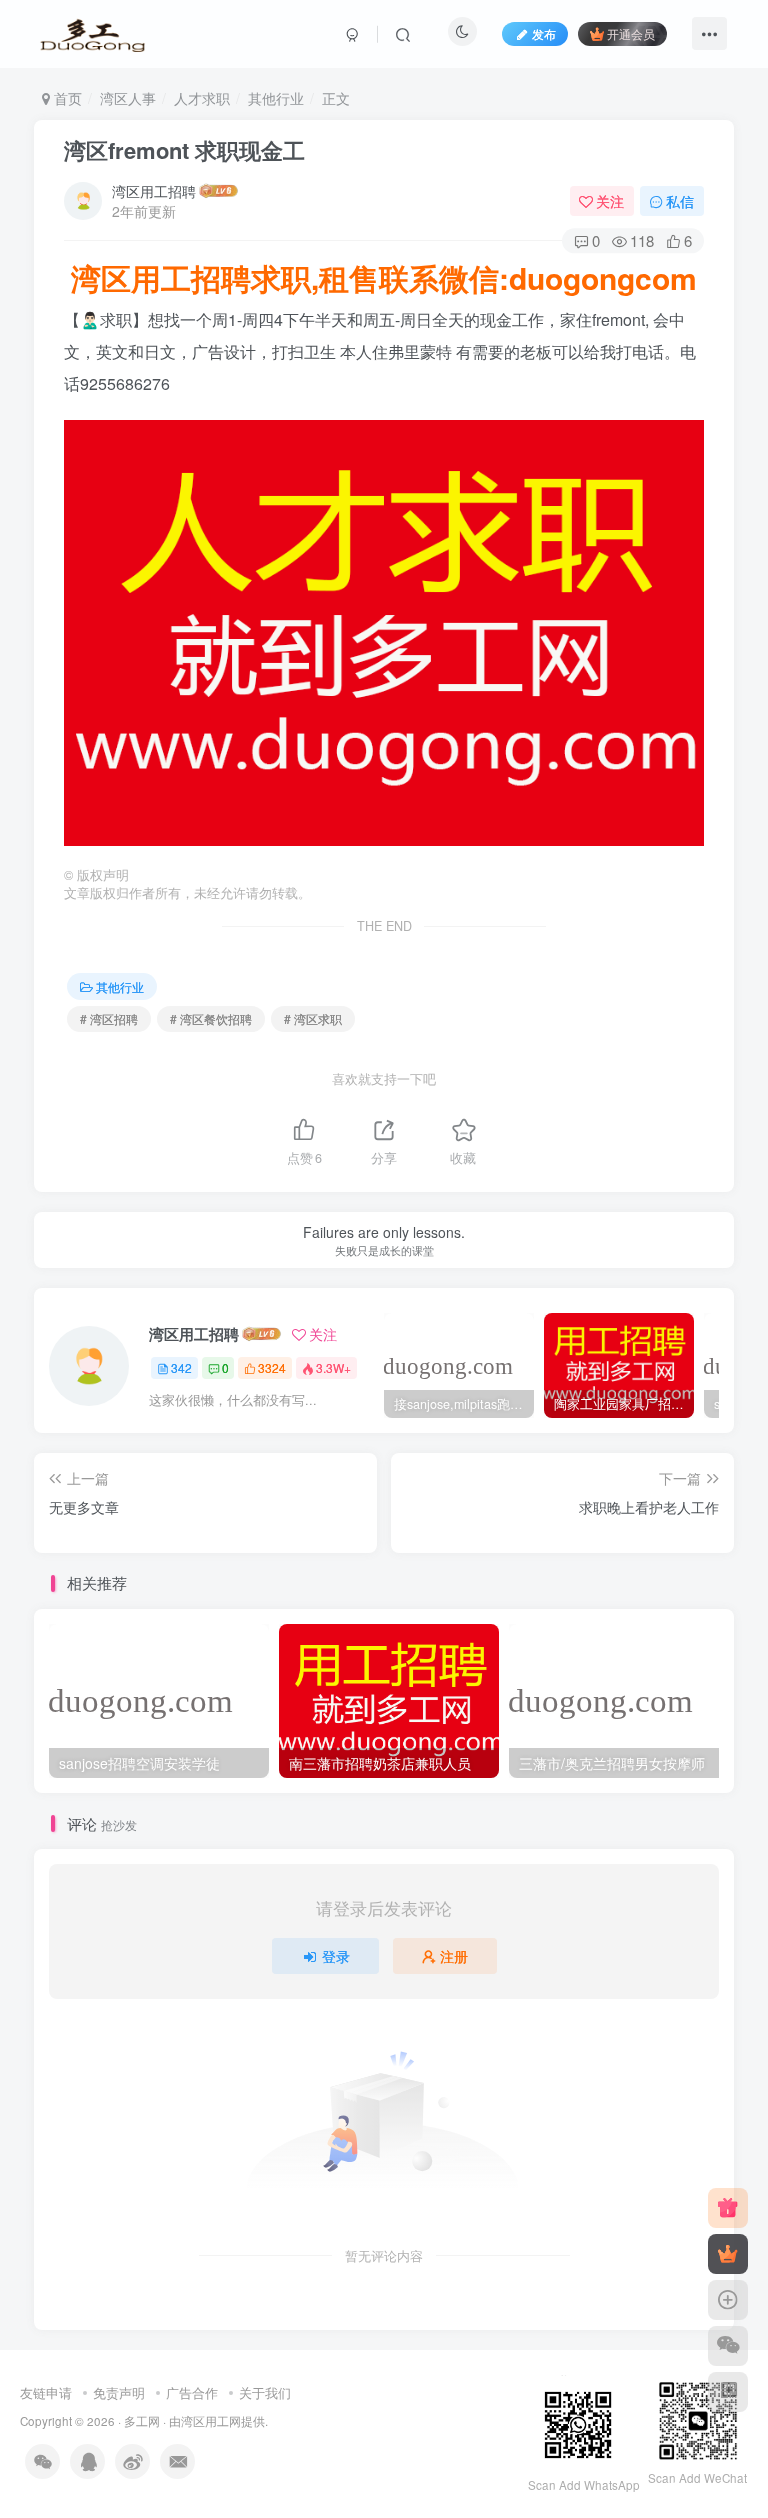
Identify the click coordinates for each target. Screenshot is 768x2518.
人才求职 (202, 98)
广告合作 (192, 2392)
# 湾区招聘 (109, 1018)
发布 (544, 33)
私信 (680, 201)
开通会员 (631, 33)
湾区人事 (128, 98)
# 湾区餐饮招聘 (211, 1018)
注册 (454, 1956)
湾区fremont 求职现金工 (184, 150)
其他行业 (276, 98)
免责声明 (119, 2392)
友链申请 (46, 2392)
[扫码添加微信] (728, 2346)
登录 (336, 1956)
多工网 (142, 2421)
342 (181, 1367)
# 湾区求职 (313, 1018)
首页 (66, 98)
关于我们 (265, 2392)
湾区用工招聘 (154, 191)
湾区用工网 (211, 2421)
